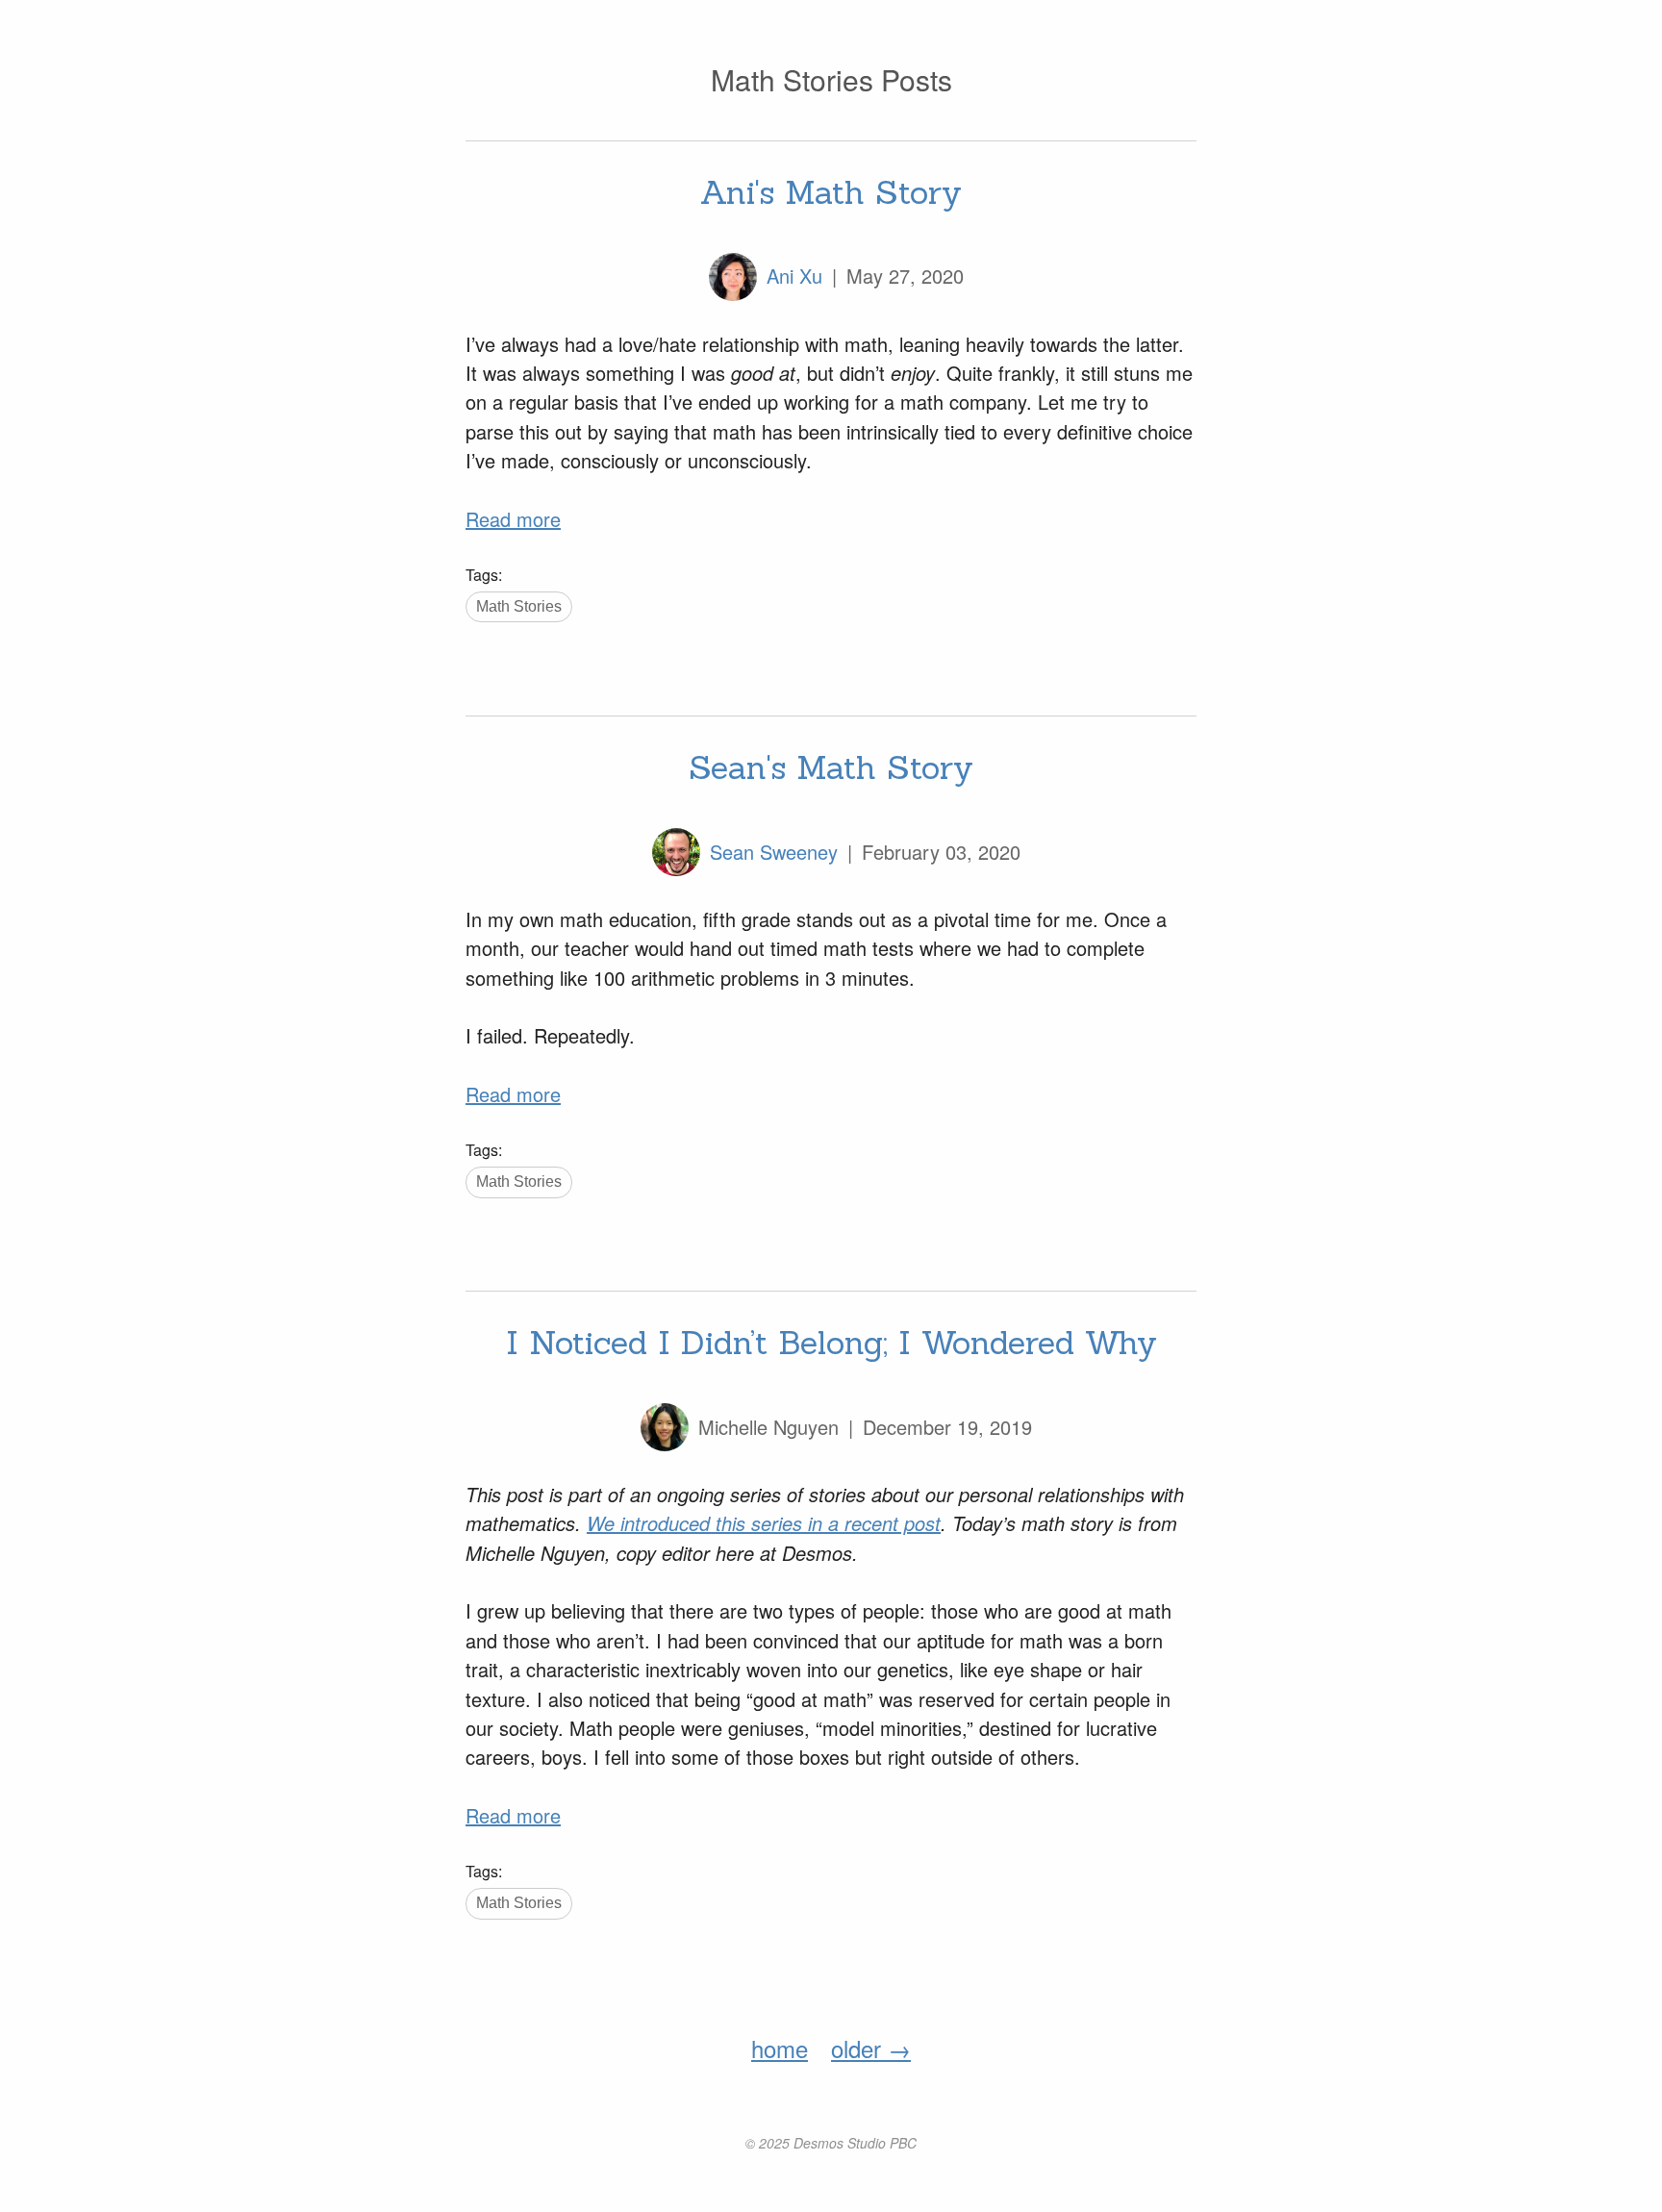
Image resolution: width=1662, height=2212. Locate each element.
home (780, 2048)
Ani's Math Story (831, 192)
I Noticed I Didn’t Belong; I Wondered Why (831, 1342)
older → (871, 2048)
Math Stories (519, 606)
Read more (513, 519)
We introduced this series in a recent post (764, 1523)
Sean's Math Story (831, 767)
